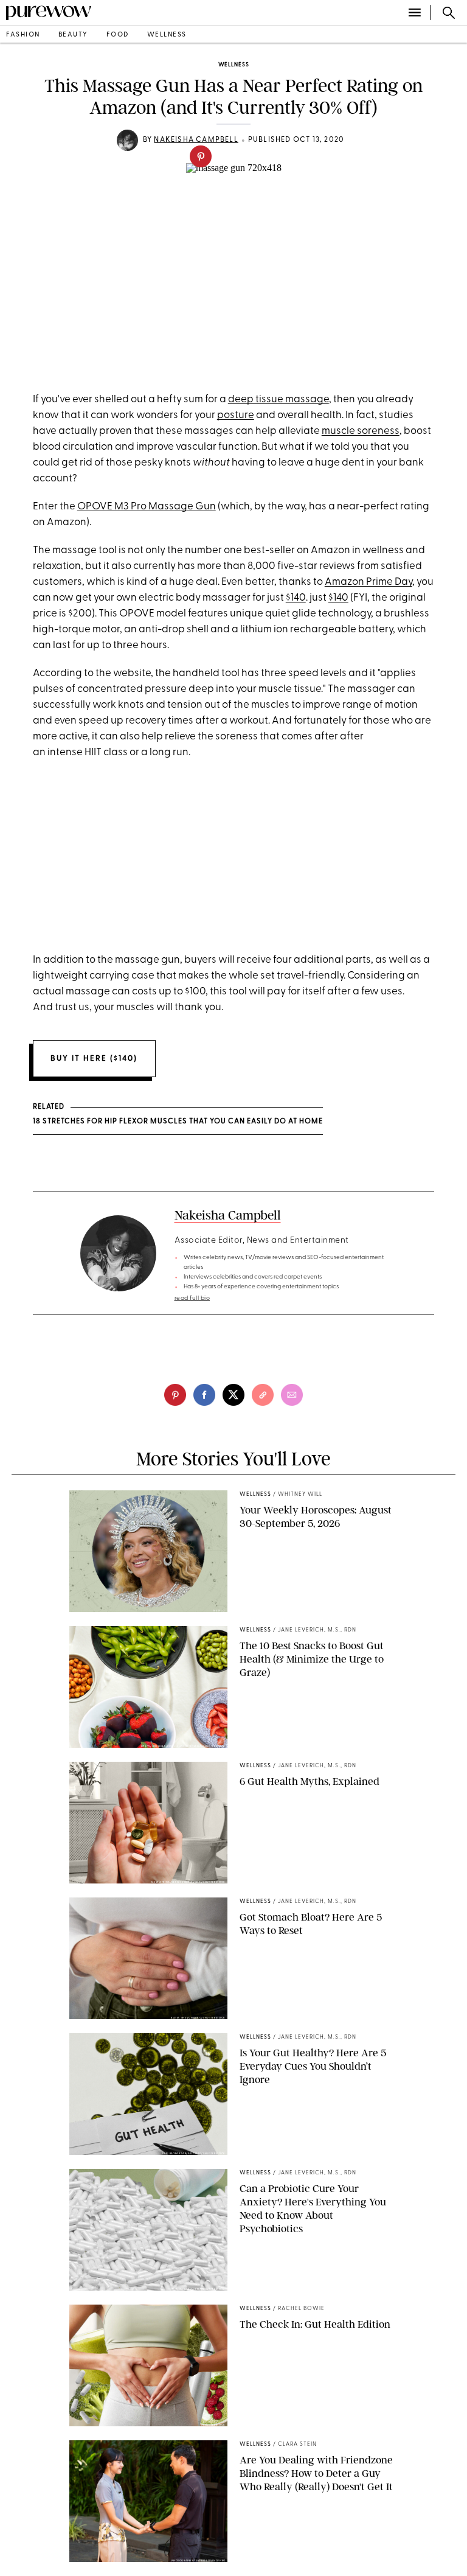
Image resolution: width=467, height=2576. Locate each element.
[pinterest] (201, 156)
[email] (292, 1395)
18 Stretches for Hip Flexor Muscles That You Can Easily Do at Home (178, 1122)
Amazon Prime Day (368, 582)
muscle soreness (361, 431)
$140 (296, 598)
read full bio (192, 1298)
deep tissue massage (278, 400)
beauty (73, 35)
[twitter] (233, 1395)
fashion (23, 35)
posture (236, 415)
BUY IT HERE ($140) (94, 1059)
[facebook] (204, 1395)
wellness (167, 35)
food (118, 35)
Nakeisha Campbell (196, 140)
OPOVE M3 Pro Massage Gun (147, 507)
